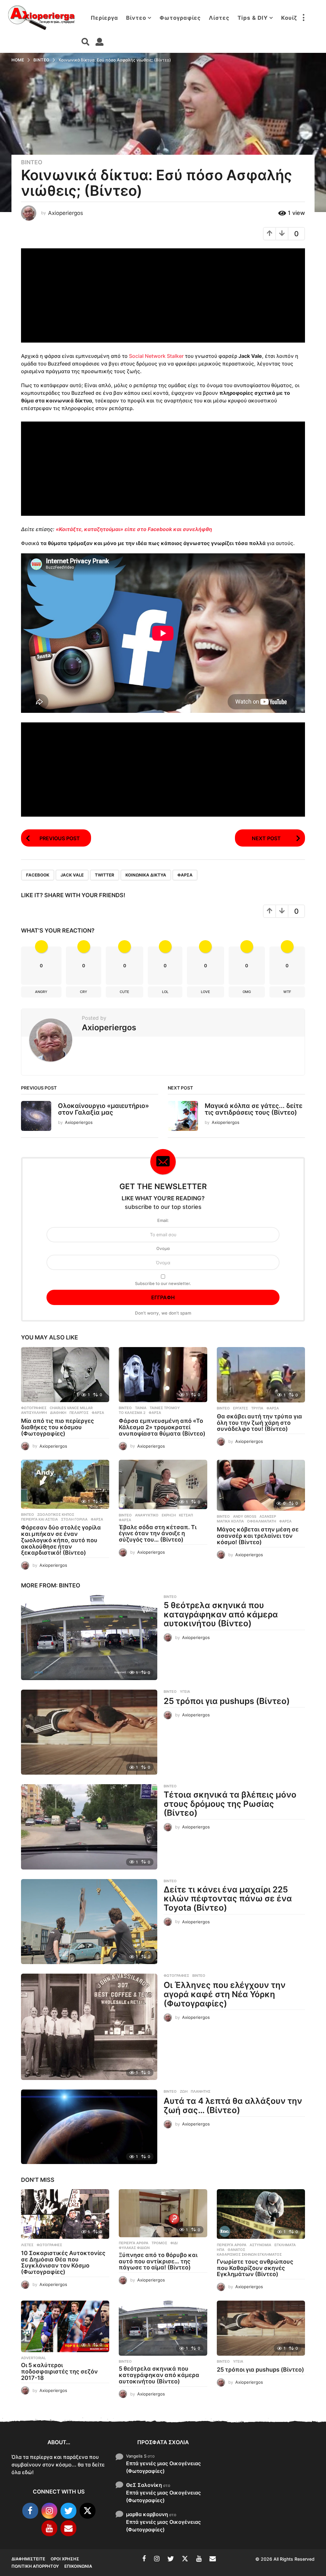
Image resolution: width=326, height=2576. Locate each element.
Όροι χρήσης (65, 2559)
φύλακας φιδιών (134, 2248)
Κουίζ (289, 18)
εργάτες (241, 1408)
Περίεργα (104, 18)
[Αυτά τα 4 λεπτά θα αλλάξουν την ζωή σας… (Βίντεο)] (89, 2127)
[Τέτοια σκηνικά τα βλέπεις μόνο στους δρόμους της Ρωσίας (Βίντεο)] (89, 1827)
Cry (84, 992)
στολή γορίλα (74, 1519)
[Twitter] (68, 2511)
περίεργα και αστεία (39, 1519)
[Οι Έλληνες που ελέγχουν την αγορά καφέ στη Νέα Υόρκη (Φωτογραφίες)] (89, 2027)
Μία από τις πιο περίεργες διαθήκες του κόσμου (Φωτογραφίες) (57, 1427)
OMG (247, 992)
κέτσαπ (186, 1515)
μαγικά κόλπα (230, 1521)
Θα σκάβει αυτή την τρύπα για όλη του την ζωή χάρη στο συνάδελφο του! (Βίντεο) (259, 1423)
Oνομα (163, 1248)
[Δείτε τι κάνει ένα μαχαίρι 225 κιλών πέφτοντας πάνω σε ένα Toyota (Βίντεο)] (89, 1922)
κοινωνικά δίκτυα (146, 875)
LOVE (206, 992)
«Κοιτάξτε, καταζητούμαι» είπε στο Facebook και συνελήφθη (134, 529)
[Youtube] (49, 2528)
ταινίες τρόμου (165, 1408)
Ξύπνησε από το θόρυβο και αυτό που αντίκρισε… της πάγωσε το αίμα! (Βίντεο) (158, 2261)
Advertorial (33, 2358)
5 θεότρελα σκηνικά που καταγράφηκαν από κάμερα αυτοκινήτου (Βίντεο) (221, 1614)
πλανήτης (201, 2091)
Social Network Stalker (156, 356)
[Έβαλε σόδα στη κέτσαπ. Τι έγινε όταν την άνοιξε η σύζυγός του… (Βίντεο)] (163, 1485)
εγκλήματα (285, 2245)
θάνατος (236, 2250)
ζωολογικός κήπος (56, 1515)
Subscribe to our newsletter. (163, 1283)
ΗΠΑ (221, 2250)
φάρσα (185, 875)
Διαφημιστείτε (28, 2559)
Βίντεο (136, 18)
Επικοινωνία (78, 2566)
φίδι (174, 2243)
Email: (163, 1220)
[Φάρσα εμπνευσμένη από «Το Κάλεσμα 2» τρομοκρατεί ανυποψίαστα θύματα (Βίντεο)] (163, 1375)
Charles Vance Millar (71, 1408)
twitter (105, 875)
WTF (287, 992)
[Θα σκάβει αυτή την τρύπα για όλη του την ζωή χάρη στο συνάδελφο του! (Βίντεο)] (261, 1375)
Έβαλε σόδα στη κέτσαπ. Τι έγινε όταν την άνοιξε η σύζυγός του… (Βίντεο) (158, 1533)
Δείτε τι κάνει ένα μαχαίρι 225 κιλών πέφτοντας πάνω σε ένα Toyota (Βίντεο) (228, 1898)
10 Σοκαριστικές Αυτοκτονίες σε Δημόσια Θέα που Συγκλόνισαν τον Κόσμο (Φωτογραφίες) (63, 2262)
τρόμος (159, 2243)
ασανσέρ (268, 1516)
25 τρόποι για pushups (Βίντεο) (227, 1701)
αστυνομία (260, 2245)
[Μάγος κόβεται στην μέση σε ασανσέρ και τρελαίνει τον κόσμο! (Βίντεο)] (261, 1485)
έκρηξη (169, 1515)
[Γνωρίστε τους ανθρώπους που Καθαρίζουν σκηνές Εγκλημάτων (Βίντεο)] (261, 2214)
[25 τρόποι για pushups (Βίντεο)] (89, 1732)
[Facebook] (30, 2511)
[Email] (68, 2528)
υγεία (185, 1692)
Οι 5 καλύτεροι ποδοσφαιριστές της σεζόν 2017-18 (59, 2371)
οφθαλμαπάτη (262, 1521)
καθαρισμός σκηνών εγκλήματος (249, 2254)
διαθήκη (58, 1413)
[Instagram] (49, 2511)
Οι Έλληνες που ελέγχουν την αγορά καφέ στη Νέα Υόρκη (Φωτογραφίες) (225, 1994)
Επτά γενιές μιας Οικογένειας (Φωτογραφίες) (163, 2467)
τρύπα (257, 1408)
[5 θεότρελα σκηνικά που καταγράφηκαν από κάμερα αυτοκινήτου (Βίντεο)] (89, 1637)
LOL (165, 992)
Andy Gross (245, 1516)
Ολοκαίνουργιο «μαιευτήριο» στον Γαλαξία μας (103, 1109)
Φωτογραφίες (180, 18)
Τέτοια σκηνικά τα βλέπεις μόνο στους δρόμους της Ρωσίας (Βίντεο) (230, 1804)
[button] (303, 18)
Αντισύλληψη (34, 1413)
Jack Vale (72, 875)
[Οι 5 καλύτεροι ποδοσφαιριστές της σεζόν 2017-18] (65, 2327)
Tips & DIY (253, 18)
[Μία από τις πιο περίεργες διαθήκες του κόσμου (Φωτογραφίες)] (65, 1375)
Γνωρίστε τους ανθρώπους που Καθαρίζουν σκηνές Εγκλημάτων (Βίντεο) (255, 2268)
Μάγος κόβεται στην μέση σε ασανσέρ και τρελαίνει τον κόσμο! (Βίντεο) (258, 1536)
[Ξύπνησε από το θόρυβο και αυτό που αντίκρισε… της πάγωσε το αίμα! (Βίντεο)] (163, 2213)
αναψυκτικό (147, 1515)
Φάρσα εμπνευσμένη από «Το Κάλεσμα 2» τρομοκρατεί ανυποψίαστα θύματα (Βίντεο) (162, 1427)
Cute (124, 992)
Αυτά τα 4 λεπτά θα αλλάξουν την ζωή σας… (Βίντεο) (233, 2105)
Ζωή (184, 2091)
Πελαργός (79, 1413)
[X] (88, 2511)
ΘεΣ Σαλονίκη (144, 2485)
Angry (41, 992)
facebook (38, 875)
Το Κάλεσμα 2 (132, 1413)
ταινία (141, 1408)
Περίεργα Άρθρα (134, 2243)
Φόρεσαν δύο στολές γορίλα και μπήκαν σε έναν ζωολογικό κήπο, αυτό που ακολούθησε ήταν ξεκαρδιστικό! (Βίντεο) (61, 1540)
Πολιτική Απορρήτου (35, 2566)
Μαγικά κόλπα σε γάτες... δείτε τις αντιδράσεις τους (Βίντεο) (254, 1109)
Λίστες (219, 18)
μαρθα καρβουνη (147, 2514)
